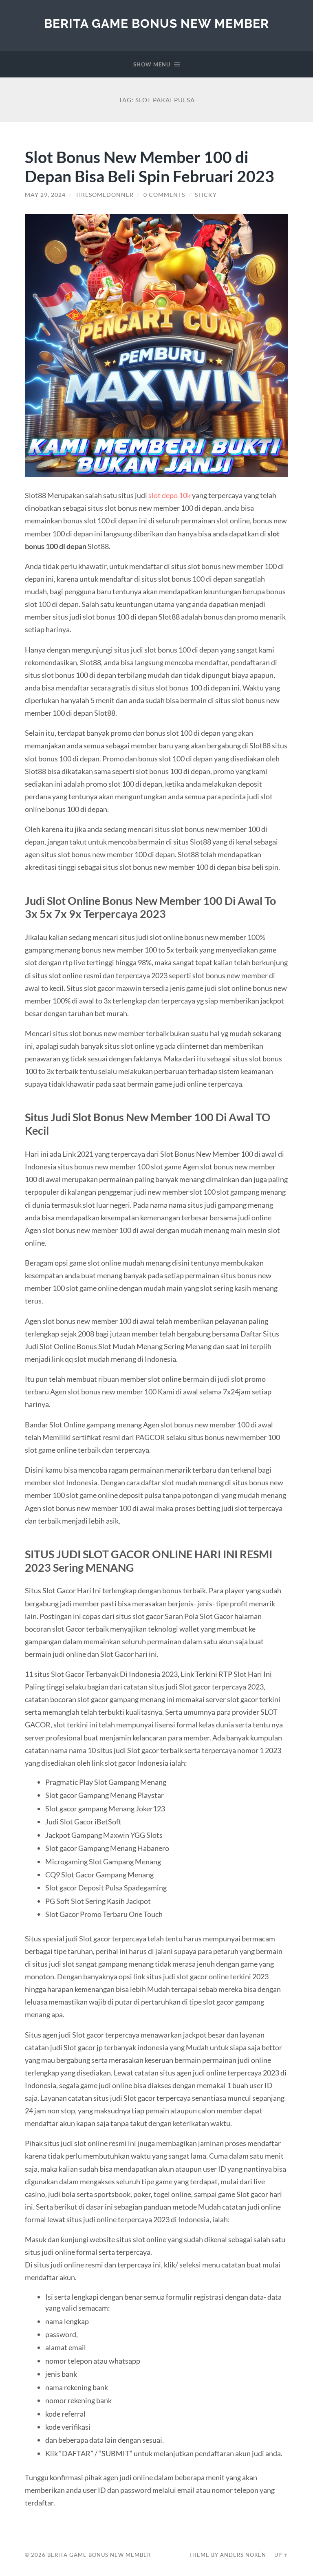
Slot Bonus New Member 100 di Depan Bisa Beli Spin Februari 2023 (150, 166)
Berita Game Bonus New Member (156, 23)
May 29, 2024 (45, 195)
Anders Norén (243, 2555)
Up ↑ (281, 2555)
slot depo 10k (170, 495)
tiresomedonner (105, 195)
